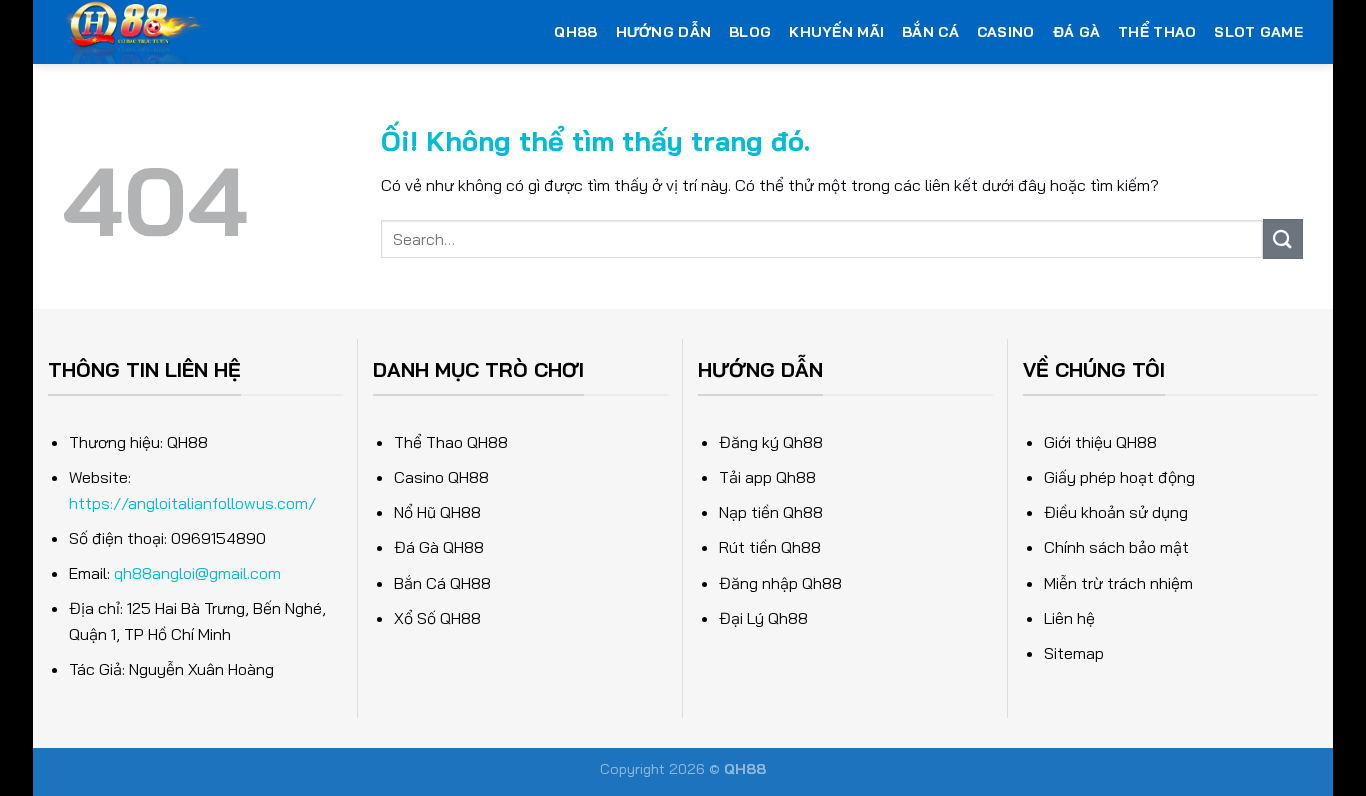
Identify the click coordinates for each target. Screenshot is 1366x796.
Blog (750, 32)
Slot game (1258, 32)
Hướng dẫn (664, 32)
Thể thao (1157, 32)
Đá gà (1076, 32)
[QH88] (236, 32)
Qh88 (575, 32)
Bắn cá (930, 32)
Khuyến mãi (836, 32)
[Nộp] (1283, 238)
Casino (1006, 32)
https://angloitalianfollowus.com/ (192, 503)
